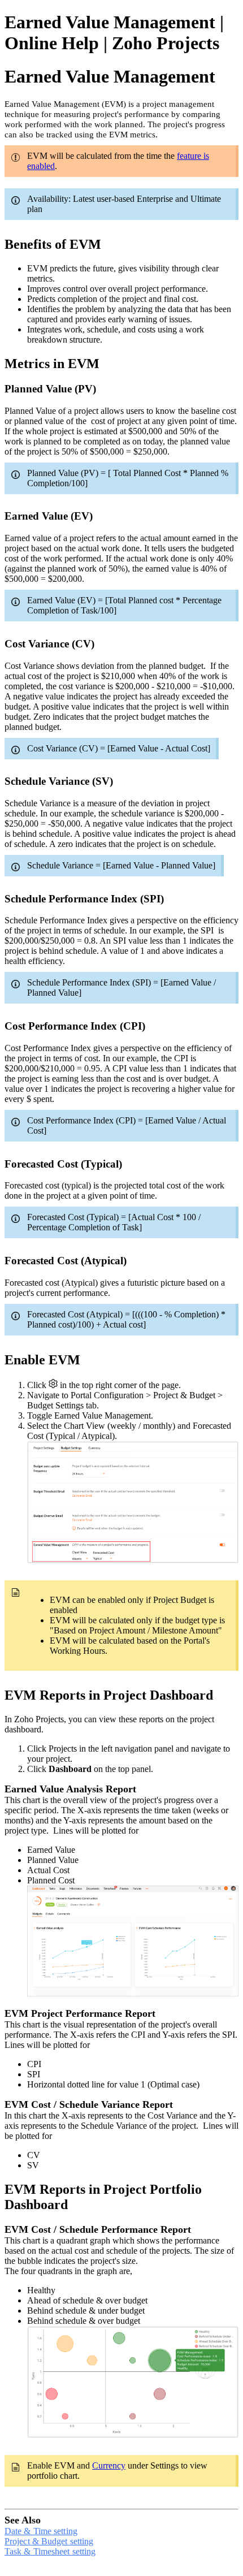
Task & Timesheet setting (50, 2551)
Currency (109, 2465)
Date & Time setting (41, 2531)
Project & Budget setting (49, 2541)
